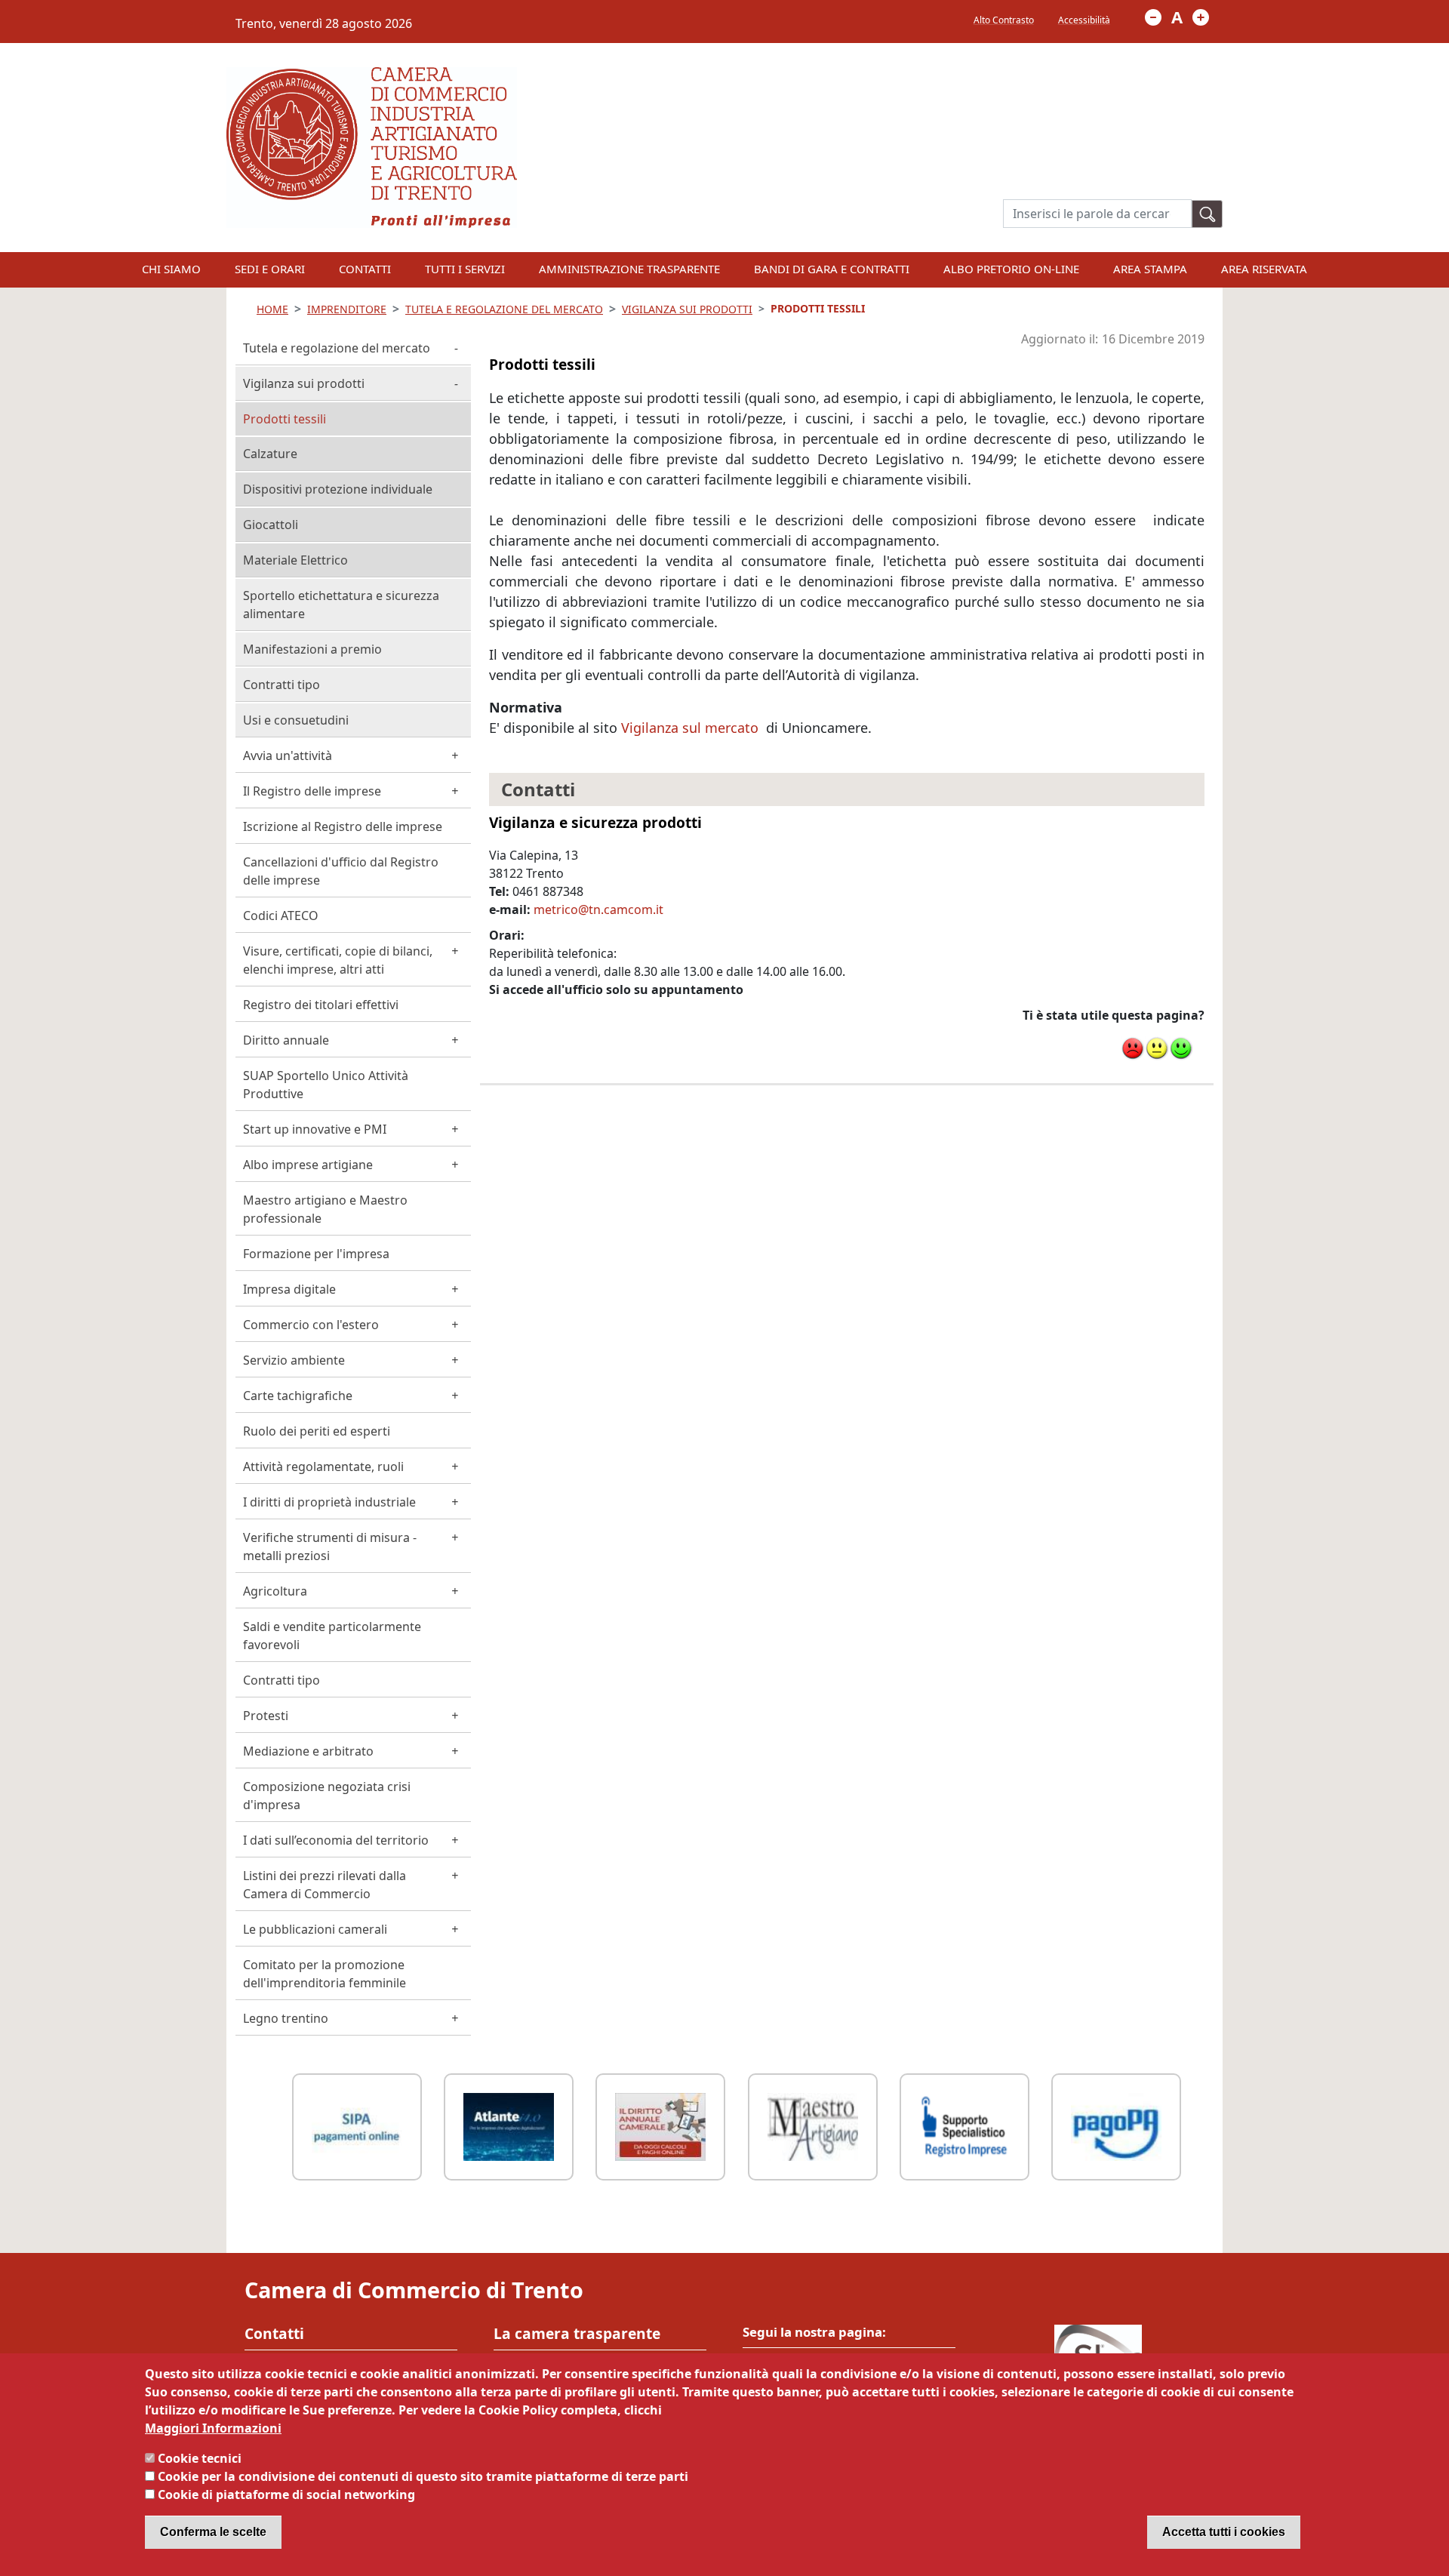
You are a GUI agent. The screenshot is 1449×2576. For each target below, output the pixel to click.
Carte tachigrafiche (298, 1396)
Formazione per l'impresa (316, 1254)
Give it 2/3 (1157, 1048)
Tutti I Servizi (465, 269)
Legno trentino (286, 2018)
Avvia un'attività (288, 756)
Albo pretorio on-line (1011, 269)
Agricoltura (275, 1591)
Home (272, 309)
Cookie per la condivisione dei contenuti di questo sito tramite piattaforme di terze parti (423, 2476)
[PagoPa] (1116, 2125)
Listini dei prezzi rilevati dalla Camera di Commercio (325, 1885)
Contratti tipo (281, 685)
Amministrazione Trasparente (629, 269)
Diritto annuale (286, 1040)
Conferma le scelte (213, 2532)
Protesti (266, 1716)
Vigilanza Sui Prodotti (687, 309)
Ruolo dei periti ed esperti (317, 1431)
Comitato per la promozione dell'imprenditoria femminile (325, 1974)
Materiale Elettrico (295, 560)
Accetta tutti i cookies (1224, 2532)
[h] (1207, 214)
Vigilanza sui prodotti (304, 383)
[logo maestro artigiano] (813, 2125)
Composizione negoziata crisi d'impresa (327, 1796)
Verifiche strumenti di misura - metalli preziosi (330, 1547)
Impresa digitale (289, 1289)
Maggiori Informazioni (213, 2428)
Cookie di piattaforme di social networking (286, 2494)
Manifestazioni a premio (312, 649)
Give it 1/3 (1133, 1048)
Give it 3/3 (1181, 1048)
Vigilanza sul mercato (692, 728)
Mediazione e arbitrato (308, 1751)
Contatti (365, 269)
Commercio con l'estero (311, 1325)
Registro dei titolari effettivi (321, 1005)
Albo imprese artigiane (308, 1165)
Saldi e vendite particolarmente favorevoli (332, 1636)
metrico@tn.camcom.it (598, 909)
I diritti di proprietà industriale (329, 1502)
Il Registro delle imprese (312, 791)
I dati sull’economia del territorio (336, 1840)
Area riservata (1264, 269)
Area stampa (1150, 269)
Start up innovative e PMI (315, 1129)
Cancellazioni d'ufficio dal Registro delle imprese (341, 871)
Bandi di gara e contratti (832, 269)
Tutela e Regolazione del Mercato (504, 309)
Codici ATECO (281, 916)
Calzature (270, 454)
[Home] (372, 76)
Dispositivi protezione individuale (338, 489)
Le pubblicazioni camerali (315, 1929)
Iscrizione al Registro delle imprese (343, 826)
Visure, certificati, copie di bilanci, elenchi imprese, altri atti (338, 960)
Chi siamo (171, 269)
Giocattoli (271, 525)
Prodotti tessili (285, 419)
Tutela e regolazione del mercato (337, 348)
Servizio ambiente (294, 1360)
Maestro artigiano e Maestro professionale (325, 1209)
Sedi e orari (270, 269)
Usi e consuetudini (296, 720)
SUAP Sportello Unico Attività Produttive (326, 1085)
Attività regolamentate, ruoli (323, 1467)
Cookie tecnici (200, 2458)
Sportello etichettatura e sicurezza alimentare (341, 605)
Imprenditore (347, 309)
